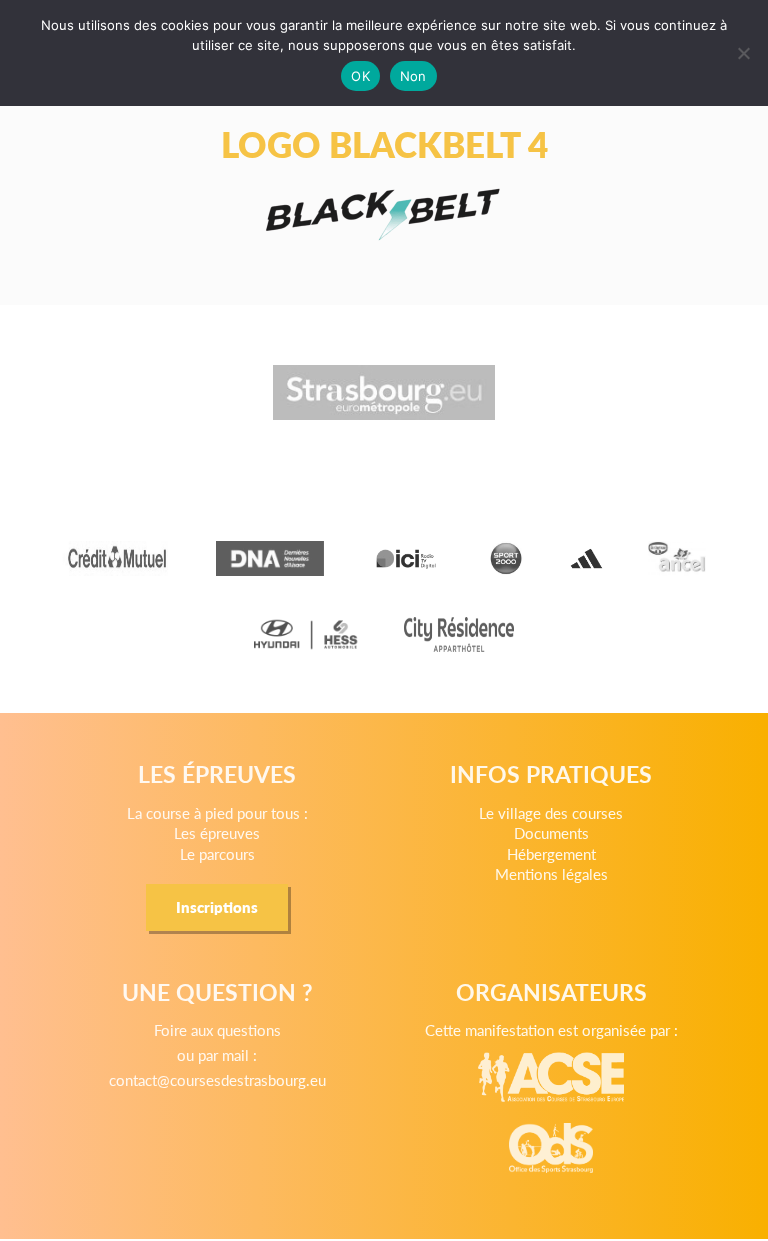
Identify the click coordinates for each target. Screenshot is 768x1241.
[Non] (743, 53)
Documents (551, 832)
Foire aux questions (217, 1029)
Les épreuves (217, 832)
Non (413, 76)
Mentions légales (551, 873)
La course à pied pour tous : (217, 812)
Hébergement (551, 853)
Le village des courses (551, 812)
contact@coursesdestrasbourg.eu (217, 1079)
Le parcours (217, 853)
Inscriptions (217, 906)
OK (360, 76)
